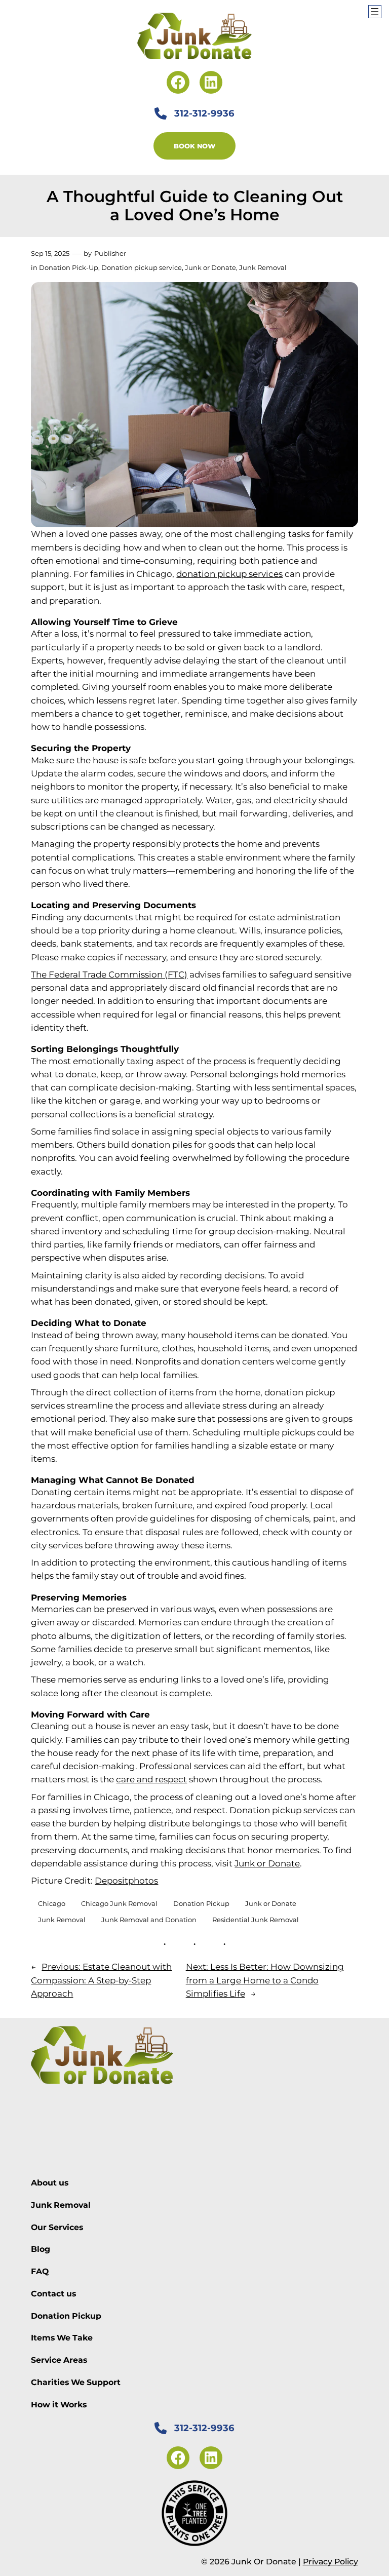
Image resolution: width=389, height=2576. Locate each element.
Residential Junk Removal (256, 1920)
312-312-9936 (204, 113)
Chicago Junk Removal (119, 1903)
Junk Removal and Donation (149, 1920)
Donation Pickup (201, 1903)
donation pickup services (229, 574)
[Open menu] (375, 12)
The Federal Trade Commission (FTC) (109, 974)
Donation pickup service (142, 267)
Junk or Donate (210, 267)
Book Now (194, 146)
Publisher (110, 253)
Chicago (52, 1903)
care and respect (151, 1779)
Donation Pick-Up (69, 267)
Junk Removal (263, 267)
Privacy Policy (330, 2562)
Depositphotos (126, 1881)
